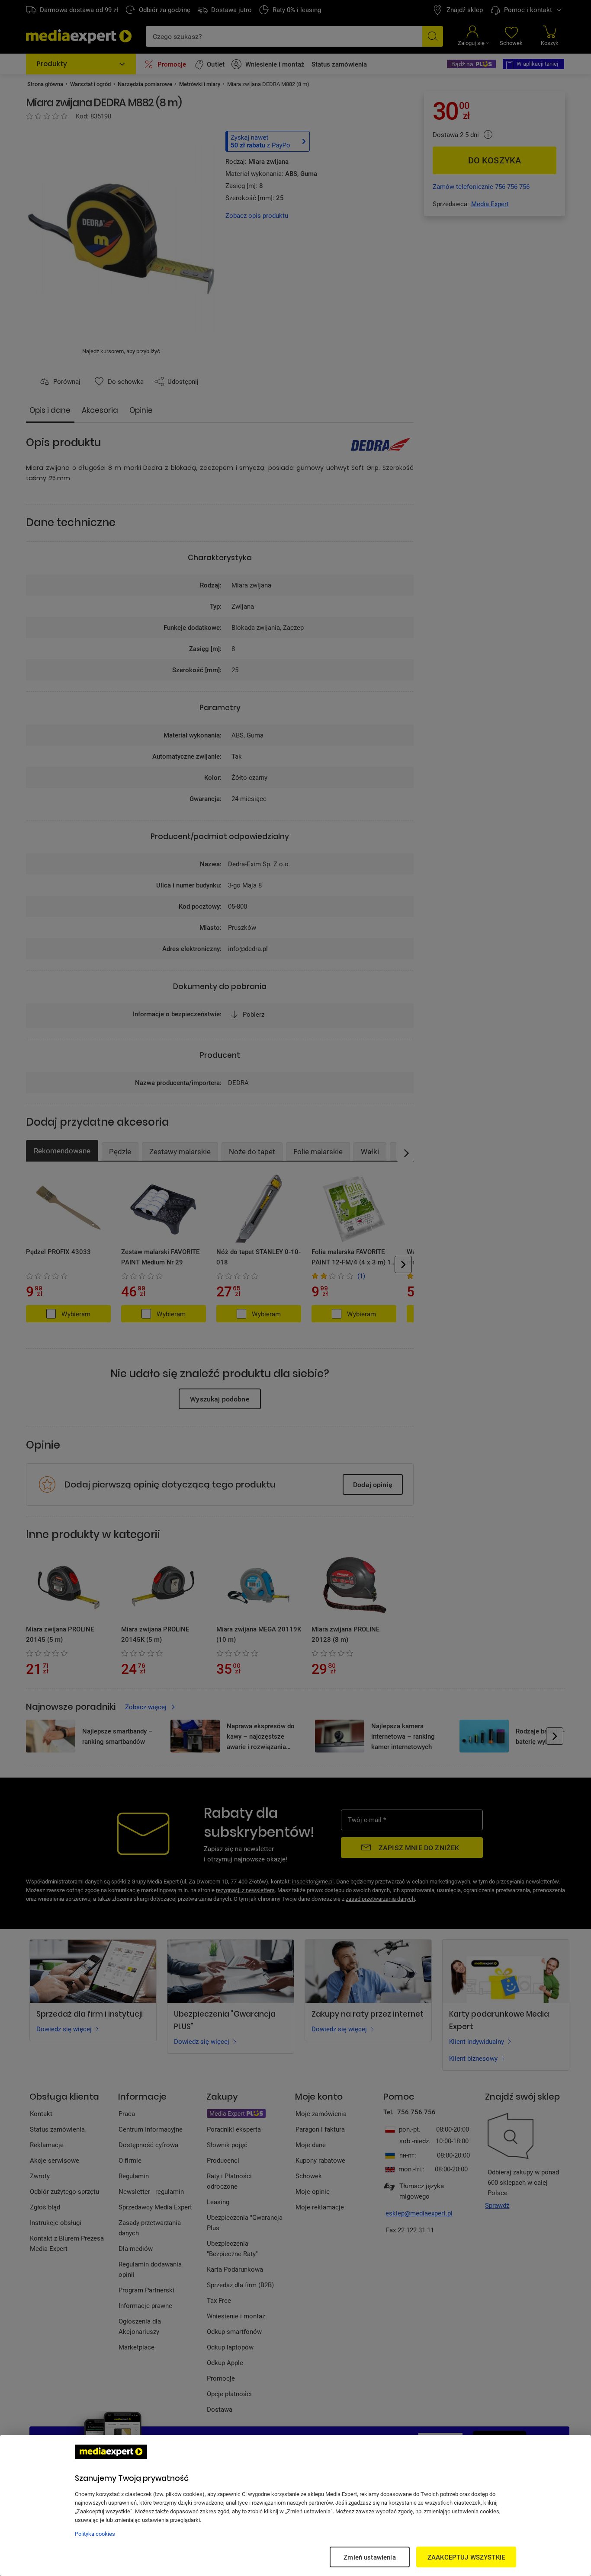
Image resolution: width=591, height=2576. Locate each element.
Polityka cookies (95, 2534)
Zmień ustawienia (369, 2557)
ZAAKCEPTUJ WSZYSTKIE (466, 2557)
